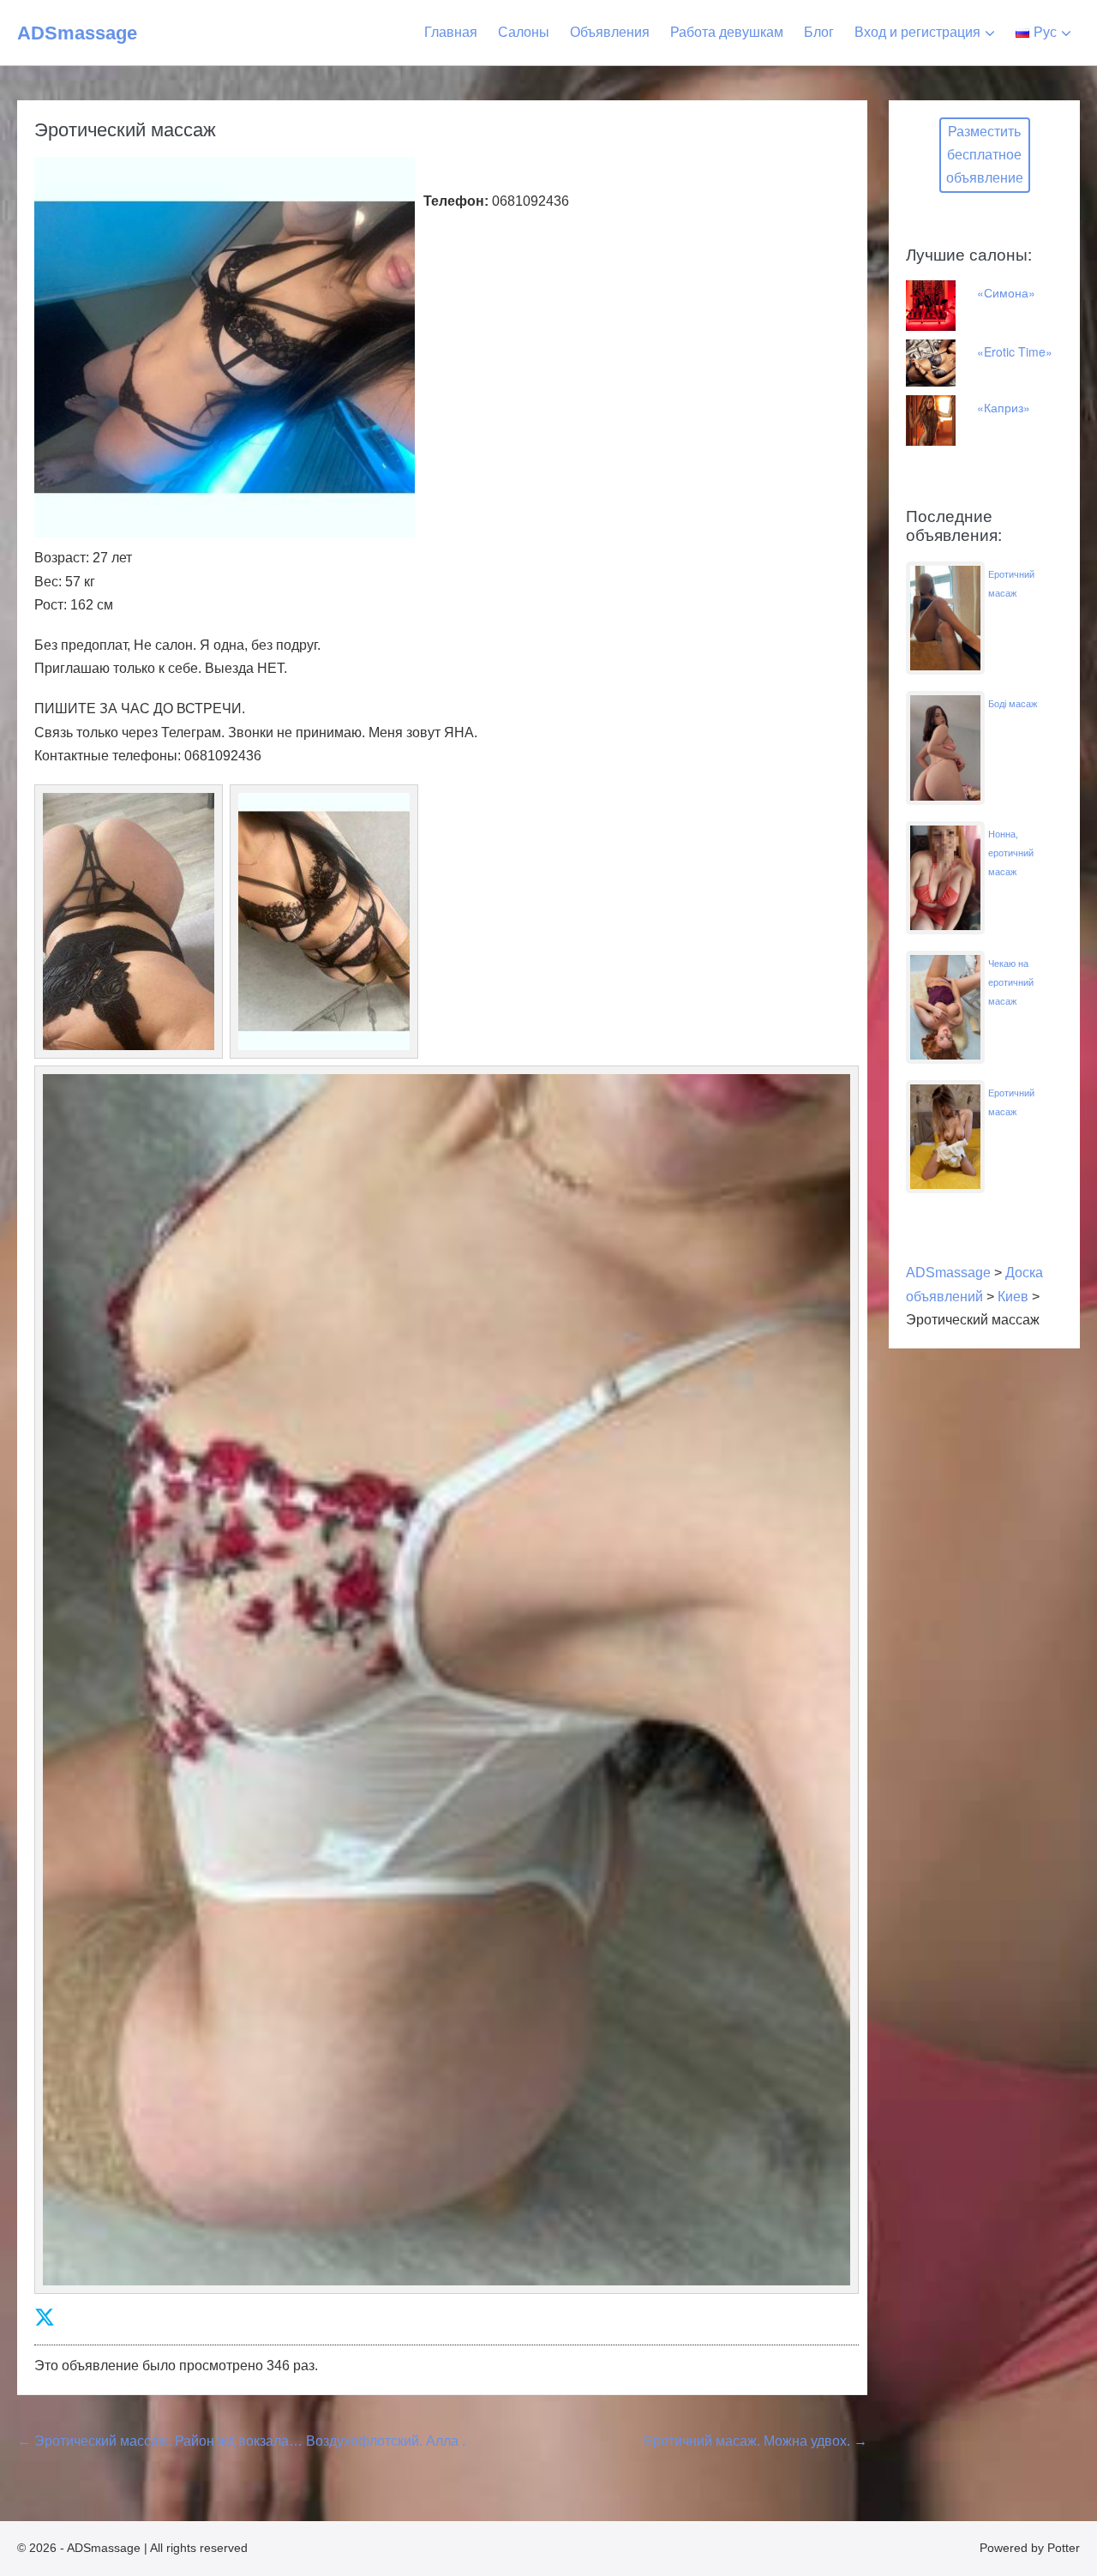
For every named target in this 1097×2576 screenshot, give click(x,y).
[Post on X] (45, 2318)
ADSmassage (77, 33)
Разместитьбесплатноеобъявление (985, 155)
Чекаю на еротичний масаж (1011, 982)
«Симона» (1006, 292)
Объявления (610, 32)
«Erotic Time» (1015, 351)
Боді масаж (1013, 704)
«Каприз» (1004, 407)
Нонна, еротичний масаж (1011, 853)
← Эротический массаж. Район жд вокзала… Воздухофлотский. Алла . (241, 2441)
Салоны (524, 32)
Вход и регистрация (917, 32)
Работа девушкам (727, 32)
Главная (451, 32)
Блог (819, 32)
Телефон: (456, 201)
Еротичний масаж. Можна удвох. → (755, 2441)
